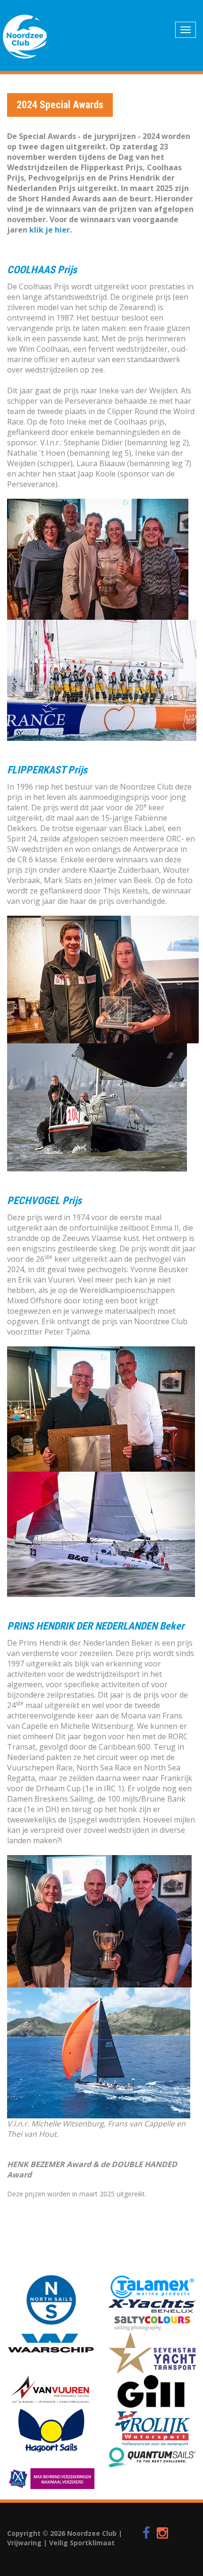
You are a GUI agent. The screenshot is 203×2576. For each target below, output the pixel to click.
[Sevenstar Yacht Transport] (152, 2353)
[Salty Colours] (152, 2322)
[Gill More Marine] (152, 2391)
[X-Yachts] (152, 2306)
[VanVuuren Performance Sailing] (51, 2390)
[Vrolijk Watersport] (152, 2428)
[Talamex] (152, 2287)
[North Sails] (51, 2300)
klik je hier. (51, 230)
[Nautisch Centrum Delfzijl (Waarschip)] (51, 2343)
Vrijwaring (24, 2543)
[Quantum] (152, 2458)
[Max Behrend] (51, 2479)
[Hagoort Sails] (51, 2431)
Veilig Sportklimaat (82, 2543)
